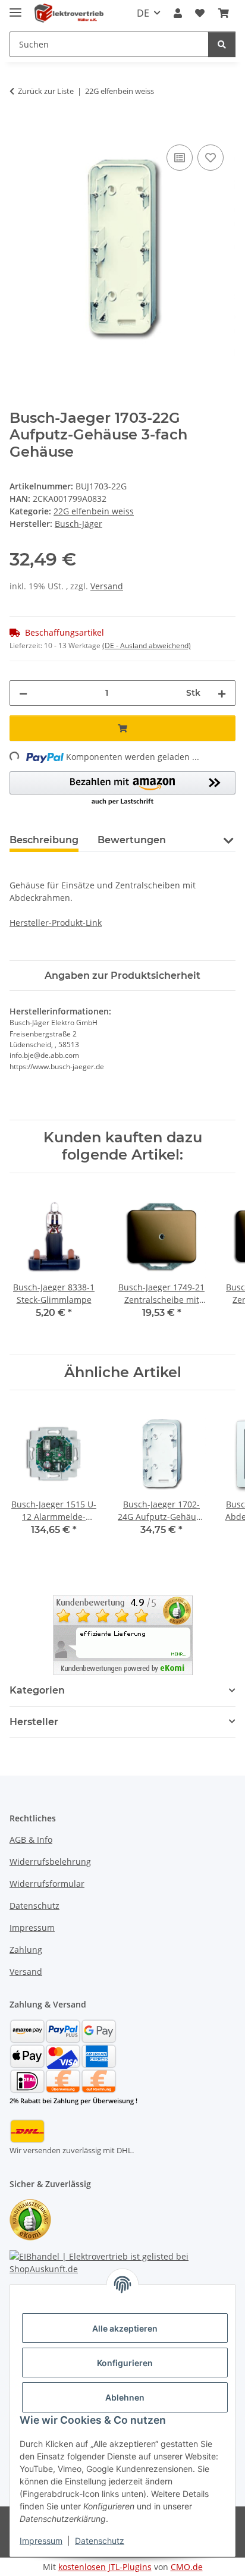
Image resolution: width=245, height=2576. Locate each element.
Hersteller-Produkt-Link (56, 923)
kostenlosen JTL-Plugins (105, 2567)
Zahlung (26, 1950)
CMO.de (187, 2567)
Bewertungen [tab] (132, 840)
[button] (178, 13)
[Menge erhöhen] (222, 693)
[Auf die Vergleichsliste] (180, 158)
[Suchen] (222, 44)
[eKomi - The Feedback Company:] (30, 2219)
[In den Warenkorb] (19, 128)
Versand (107, 586)
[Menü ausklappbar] (15, 7)
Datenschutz (100, 2541)
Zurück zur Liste (46, 91)
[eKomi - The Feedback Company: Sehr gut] (123, 1634)
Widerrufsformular (47, 1884)
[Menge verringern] (23, 693)
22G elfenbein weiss (94, 511)
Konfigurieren (125, 2363)
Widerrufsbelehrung (50, 1862)
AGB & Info (31, 1840)
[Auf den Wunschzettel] (211, 158)
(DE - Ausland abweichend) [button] (147, 645)
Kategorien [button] (37, 1690)
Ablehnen (125, 2397)
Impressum (41, 2541)
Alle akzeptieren (125, 2328)
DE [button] (143, 13)
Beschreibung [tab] (44, 840)
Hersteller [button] (34, 1722)
